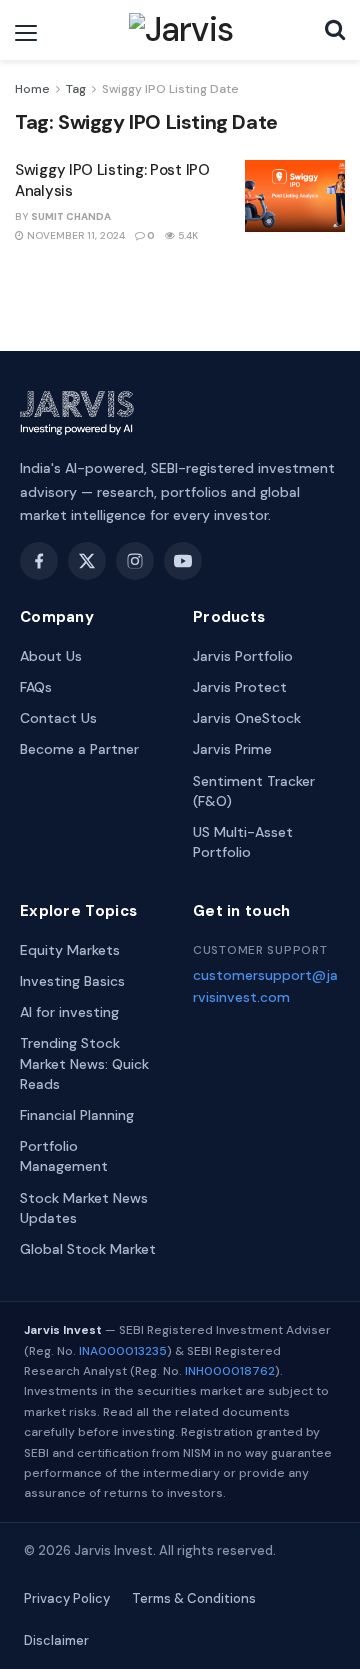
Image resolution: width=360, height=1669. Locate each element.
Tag (76, 89)
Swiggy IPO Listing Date (170, 89)
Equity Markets (70, 950)
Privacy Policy (67, 1598)
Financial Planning (77, 1115)
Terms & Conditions (194, 1598)
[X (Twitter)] (87, 561)
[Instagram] (135, 561)
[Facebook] (39, 561)
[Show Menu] (26, 33)
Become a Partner (79, 749)
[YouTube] (183, 561)
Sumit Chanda (71, 216)
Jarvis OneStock (247, 718)
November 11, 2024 (74, 235)
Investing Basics (72, 981)
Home (32, 89)
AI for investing (69, 1012)
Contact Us (58, 718)
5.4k (186, 235)
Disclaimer (56, 1640)
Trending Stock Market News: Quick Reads (84, 1063)
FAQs (36, 687)
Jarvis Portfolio (243, 656)
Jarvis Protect (240, 687)
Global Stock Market (88, 1249)
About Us (51, 656)
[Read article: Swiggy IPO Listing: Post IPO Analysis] (295, 196)
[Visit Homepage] (181, 30)
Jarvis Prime (232, 749)
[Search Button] (335, 30)
